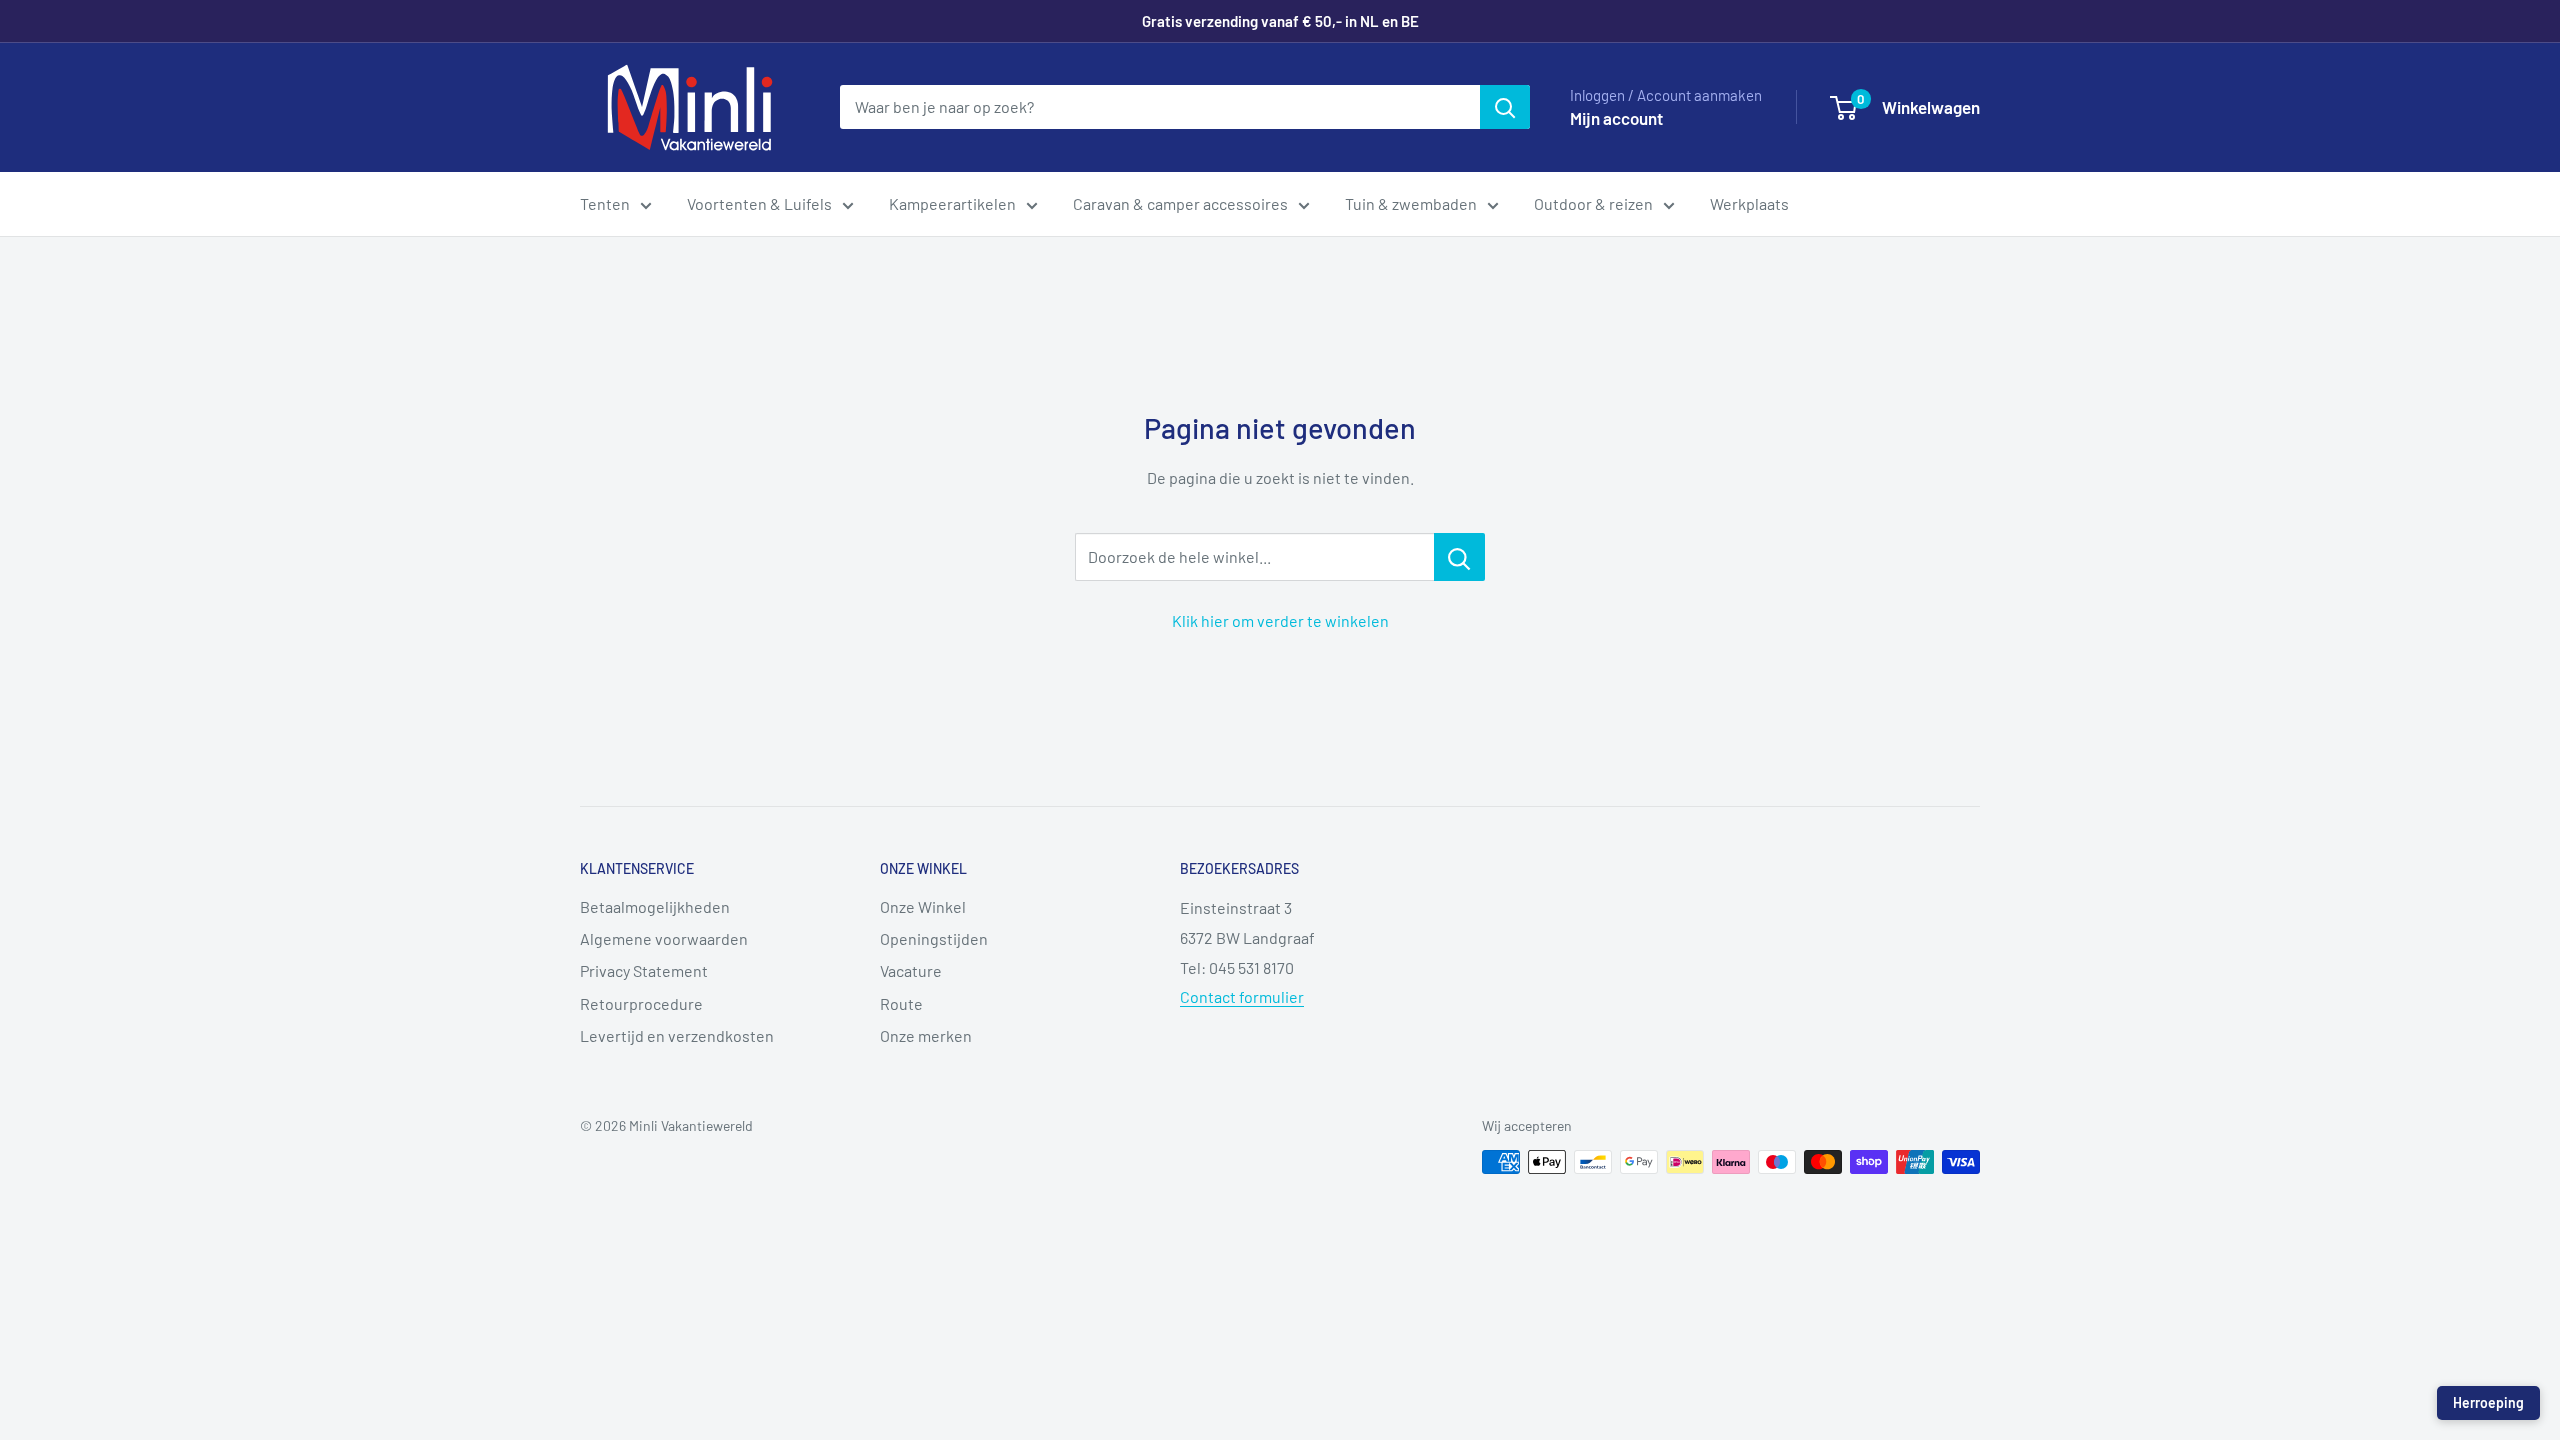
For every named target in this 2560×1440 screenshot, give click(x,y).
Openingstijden (934, 938)
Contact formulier (1242, 996)
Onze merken (926, 1035)
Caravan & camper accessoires (1180, 203)
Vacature (911, 970)
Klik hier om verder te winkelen (1280, 620)
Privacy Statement (644, 970)
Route (901, 1003)
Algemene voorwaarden (664, 938)
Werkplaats (1749, 203)
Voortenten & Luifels (759, 203)
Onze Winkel (923, 906)
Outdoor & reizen (1593, 203)
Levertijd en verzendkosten (677, 1035)
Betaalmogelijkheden (655, 906)
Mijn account (1616, 118)
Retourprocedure (641, 1003)
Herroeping (2488, 1402)
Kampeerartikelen (952, 203)
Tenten (605, 203)
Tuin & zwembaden (1411, 203)
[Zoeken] (1505, 107)
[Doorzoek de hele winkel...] (1459, 557)
